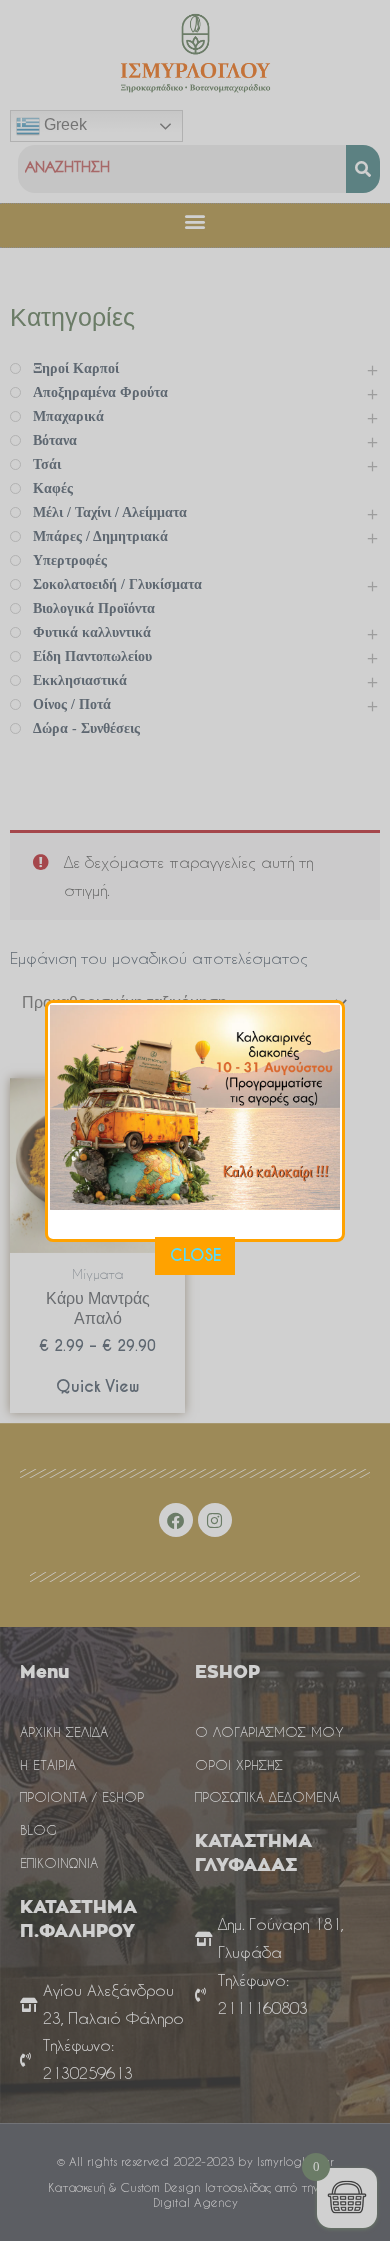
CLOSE (195, 1255)
